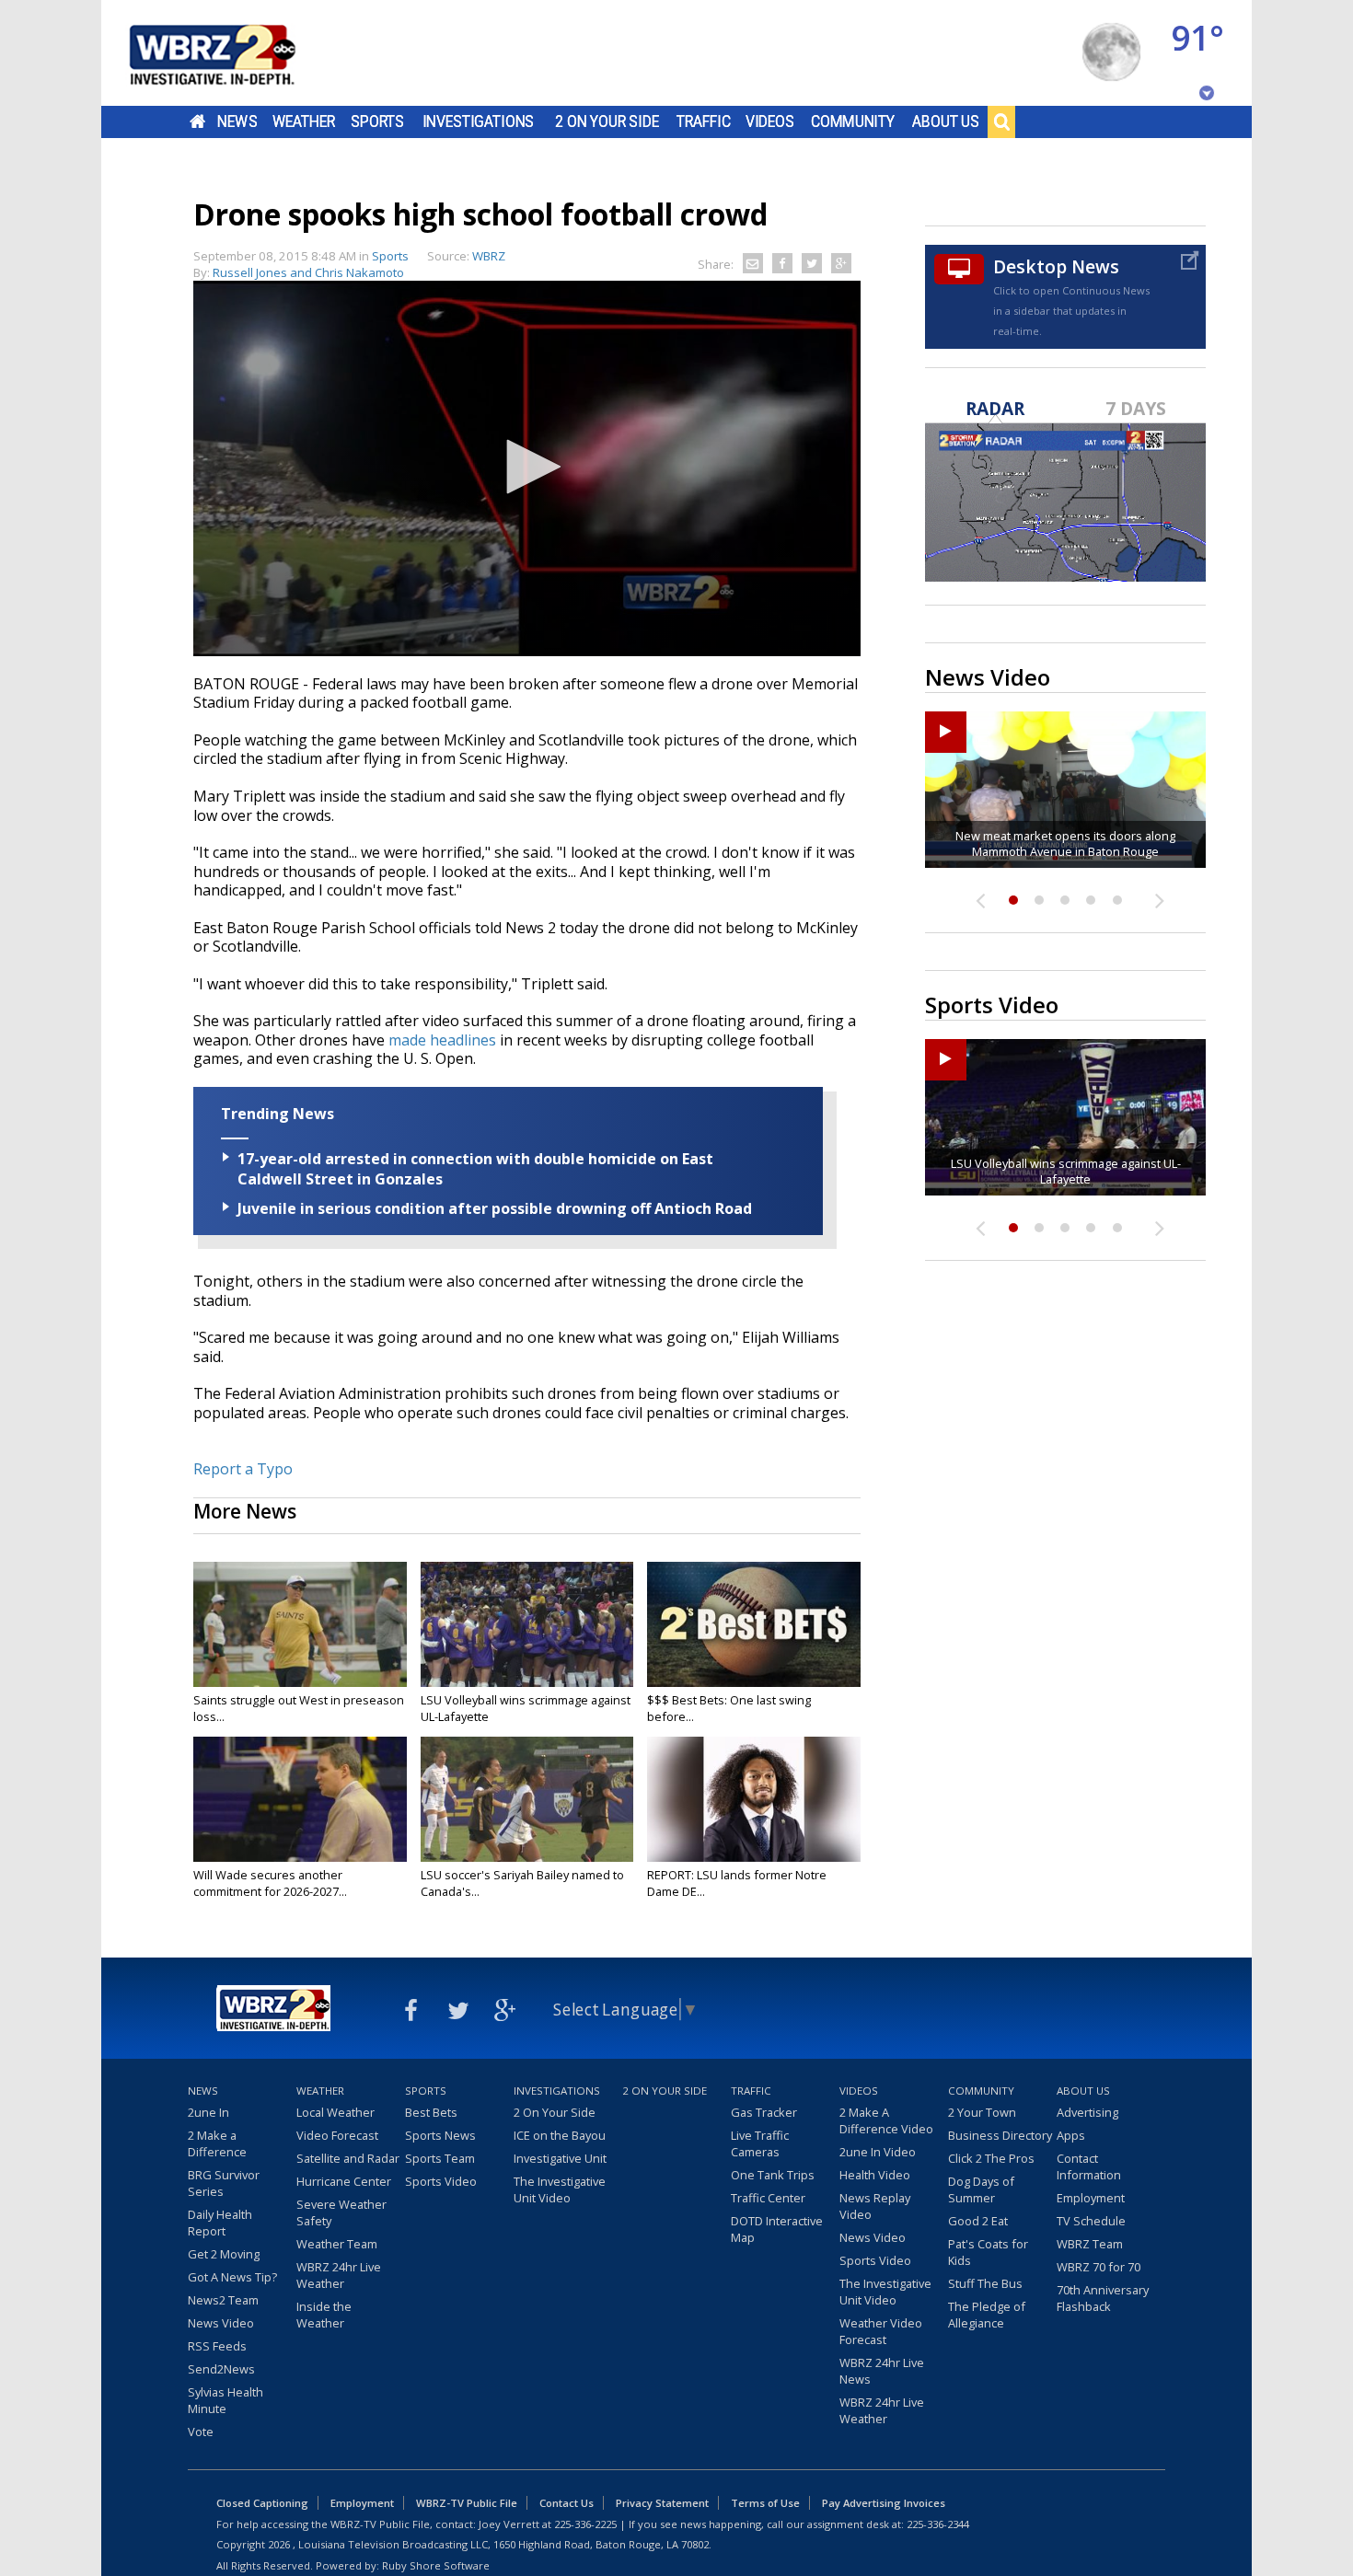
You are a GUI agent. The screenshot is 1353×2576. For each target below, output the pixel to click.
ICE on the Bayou (560, 2135)
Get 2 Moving (224, 2254)
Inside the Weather (324, 2315)
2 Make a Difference (217, 2143)
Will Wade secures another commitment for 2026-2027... (270, 1883)
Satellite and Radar (348, 2158)
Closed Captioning (262, 2503)
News (237, 121)
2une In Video (878, 2152)
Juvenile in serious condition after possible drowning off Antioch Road (495, 1208)
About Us (946, 121)
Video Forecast (337, 2135)
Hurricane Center (344, 2181)
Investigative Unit (560, 2158)
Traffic (704, 121)
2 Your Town (982, 2112)
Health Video (875, 2175)
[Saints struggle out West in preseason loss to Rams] (300, 1624)
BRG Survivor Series (224, 2183)
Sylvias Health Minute (225, 2400)
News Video (221, 2323)
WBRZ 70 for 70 (1099, 2267)
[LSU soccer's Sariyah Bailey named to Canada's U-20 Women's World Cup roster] (527, 1799)
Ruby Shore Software (436, 2565)
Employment (1091, 2198)
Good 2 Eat (978, 2221)
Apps (1071, 2135)
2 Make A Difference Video (886, 2120)
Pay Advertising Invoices (884, 2503)
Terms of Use (765, 2503)
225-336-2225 (585, 2524)
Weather (304, 121)
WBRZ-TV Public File (467, 2503)
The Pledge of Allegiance (987, 2315)
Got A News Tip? (232, 2277)
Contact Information (1089, 2166)
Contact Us (567, 2503)
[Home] (235, 53)
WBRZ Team (1090, 2244)
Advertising (1087, 2112)
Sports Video (441, 2181)
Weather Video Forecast (881, 2331)
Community (853, 121)
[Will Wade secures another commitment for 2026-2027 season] (300, 1799)
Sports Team (440, 2158)
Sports (377, 121)
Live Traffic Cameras (760, 2143)
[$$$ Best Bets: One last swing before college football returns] (754, 1624)
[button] (527, 467)
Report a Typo (243, 1469)
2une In (208, 2112)
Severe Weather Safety (341, 2212)
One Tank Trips (773, 2175)
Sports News (440, 2135)
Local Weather (335, 2112)
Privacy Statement (662, 2503)
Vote (201, 2432)
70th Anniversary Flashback (1103, 2298)
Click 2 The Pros (991, 2158)
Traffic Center (768, 2198)
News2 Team (223, 2300)
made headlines (442, 1040)
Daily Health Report (220, 2223)
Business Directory (1000, 2135)
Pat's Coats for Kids (988, 2252)
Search (1001, 121)
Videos (770, 121)
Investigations (479, 121)
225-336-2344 (938, 2524)
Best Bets (431, 2112)
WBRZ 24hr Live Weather (339, 2275)
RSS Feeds (217, 2346)
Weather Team (337, 2244)
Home (197, 121)
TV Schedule (1091, 2221)
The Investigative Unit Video (560, 2189)
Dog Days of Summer (981, 2189)
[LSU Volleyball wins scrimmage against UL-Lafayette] (527, 1624)
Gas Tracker (764, 2112)
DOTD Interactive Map (777, 2229)
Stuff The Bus (985, 2283)
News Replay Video (875, 2206)
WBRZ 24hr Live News (882, 2371)
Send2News (221, 2369)
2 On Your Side (607, 121)
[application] (527, 468)
